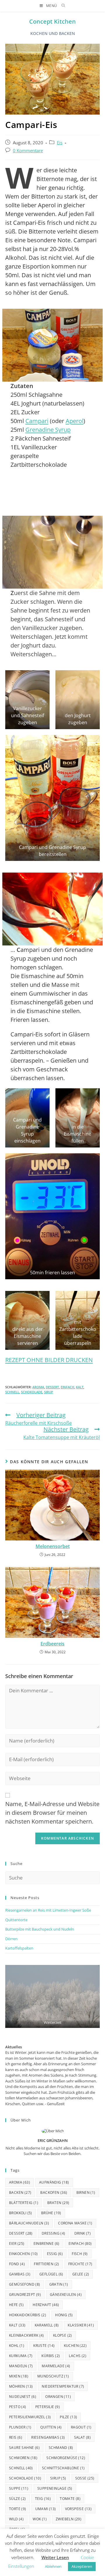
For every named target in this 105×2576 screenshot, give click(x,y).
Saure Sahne (24, 2448)
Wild (16, 2519)
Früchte (80, 2264)
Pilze (68, 2417)
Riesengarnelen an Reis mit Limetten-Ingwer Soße (48, 1910)
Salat (83, 2437)
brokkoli (21, 2213)
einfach (67, 1387)
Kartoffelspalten (19, 1948)
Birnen (86, 2192)
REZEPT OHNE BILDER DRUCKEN (49, 1360)
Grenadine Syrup (48, 430)
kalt (80, 1387)
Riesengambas (48, 2437)
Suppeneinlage (55, 2488)
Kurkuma (21, 2356)
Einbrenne (47, 2244)
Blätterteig (24, 2203)
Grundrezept (25, 2295)
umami (46, 2509)
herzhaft (46, 2305)
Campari (37, 421)
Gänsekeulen (66, 2295)
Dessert (52, 1387)
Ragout (81, 2427)
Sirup (49, 1392)
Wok (40, 2519)
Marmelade (56, 2366)
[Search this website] (52, 1877)
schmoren (23, 2458)
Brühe (51, 2213)
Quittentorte (16, 1920)
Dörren (11, 1939)
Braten (58, 2203)
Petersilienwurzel (30, 2417)
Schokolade (32, 1392)
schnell (12, 1392)
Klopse (63, 2335)
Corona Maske (75, 2223)
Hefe (16, 2305)
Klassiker (81, 2325)
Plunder (20, 2427)
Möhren (21, 2386)
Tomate (70, 2499)
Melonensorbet (53, 1546)
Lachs (78, 2356)
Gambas (20, 2274)
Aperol (75, 421)
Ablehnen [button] (53, 2566)
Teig (43, 2499)
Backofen (54, 2192)
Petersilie (48, 2407)
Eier (17, 2244)
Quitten (51, 2427)
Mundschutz (53, 2376)
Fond (17, 2264)
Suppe (19, 2488)
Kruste (44, 2346)
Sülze (17, 2499)
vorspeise (78, 2509)
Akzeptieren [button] (82, 2566)
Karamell (47, 2325)
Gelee (81, 2274)
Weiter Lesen (55, 2557)
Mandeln (21, 2366)
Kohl (17, 2346)
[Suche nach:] (61, 6)
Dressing (54, 2233)
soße (85, 2478)
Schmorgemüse (66, 2458)
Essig (55, 2254)
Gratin (59, 2284)
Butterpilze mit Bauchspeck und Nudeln (40, 1929)
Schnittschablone (63, 2468)
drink (83, 2233)
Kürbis (51, 2356)
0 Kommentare (28, 151)
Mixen (19, 2376)
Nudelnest (23, 2397)
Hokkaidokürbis (28, 2315)
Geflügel (51, 2274)
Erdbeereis (52, 1644)
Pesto (18, 2407)
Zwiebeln (69, 2519)
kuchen (75, 2346)
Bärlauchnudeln (29, 2223)
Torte (18, 2509)
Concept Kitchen (52, 21)
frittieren (47, 2264)
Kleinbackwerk (27, 2335)
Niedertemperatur (63, 2386)
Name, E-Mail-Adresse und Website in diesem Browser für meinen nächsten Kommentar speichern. (52, 1813)
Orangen (58, 2397)
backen (20, 2192)
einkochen (23, 2254)
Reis (16, 2437)
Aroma (38, 1387)
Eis (60, 143)
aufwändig (54, 2182)
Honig (64, 2315)
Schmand (61, 2448)
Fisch (80, 2254)
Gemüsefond (25, 2284)
